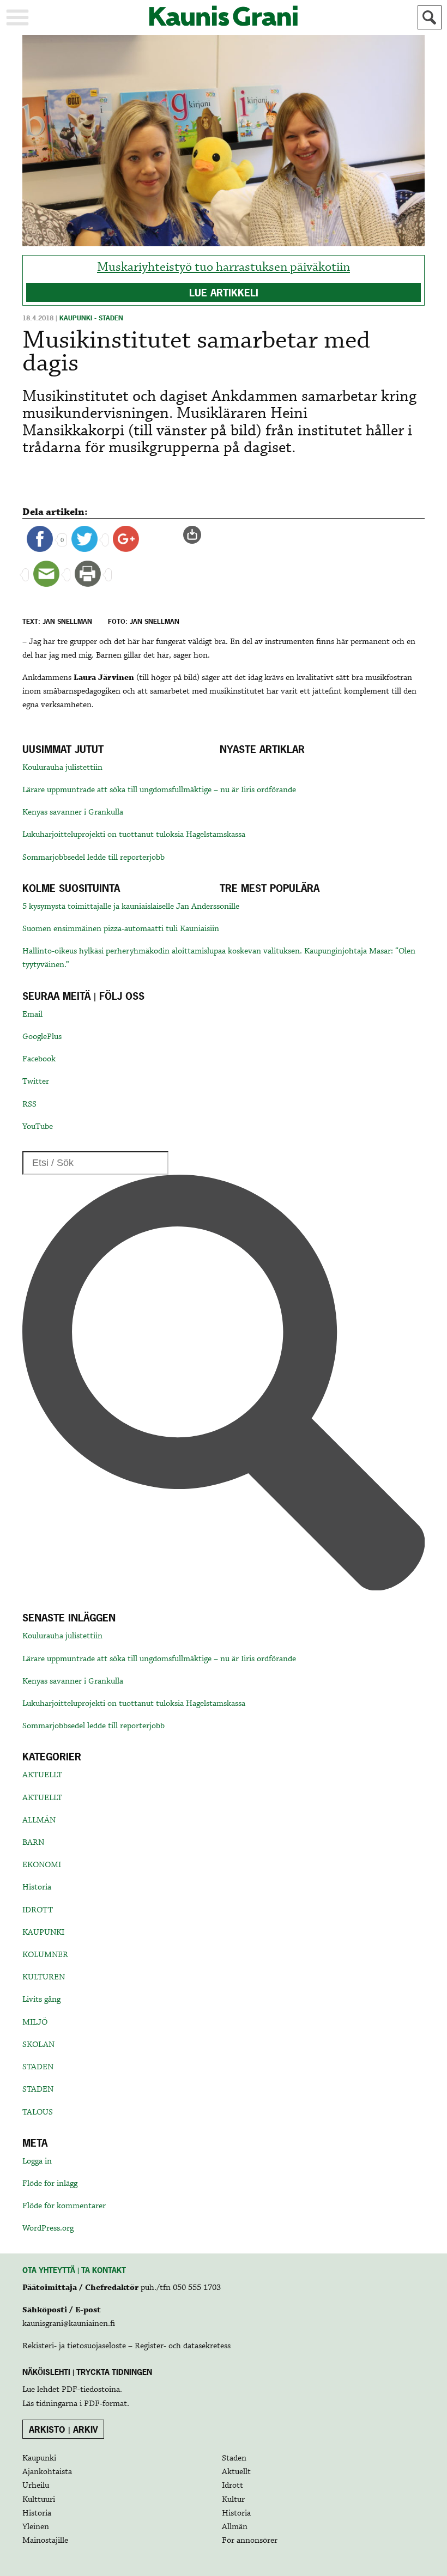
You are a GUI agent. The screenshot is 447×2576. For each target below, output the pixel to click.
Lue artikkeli (224, 293)
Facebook (39, 1059)
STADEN (38, 2067)
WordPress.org (48, 2228)
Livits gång (41, 2000)
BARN (33, 1843)
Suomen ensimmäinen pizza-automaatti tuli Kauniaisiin (121, 929)
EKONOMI (42, 1865)
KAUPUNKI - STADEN (91, 318)
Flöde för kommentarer (64, 2206)
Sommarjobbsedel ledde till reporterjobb (93, 858)
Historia (37, 1887)
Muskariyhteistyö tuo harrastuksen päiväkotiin (224, 267)
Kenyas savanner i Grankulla (73, 812)
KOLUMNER (45, 1955)
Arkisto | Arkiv (64, 2429)
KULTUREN (44, 1977)
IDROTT (38, 1910)
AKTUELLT (42, 1775)
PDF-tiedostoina (91, 2390)
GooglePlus (42, 1037)
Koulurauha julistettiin (62, 768)
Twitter (36, 1082)
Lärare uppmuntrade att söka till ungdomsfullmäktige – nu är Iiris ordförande (159, 790)
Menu (17, 17)
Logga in (37, 2161)
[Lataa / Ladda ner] (197, 534)
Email (32, 1014)
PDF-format (105, 2404)
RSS (29, 1104)
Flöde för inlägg (50, 2184)
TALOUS (38, 2112)
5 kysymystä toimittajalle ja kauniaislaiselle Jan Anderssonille (131, 907)
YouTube (38, 1127)
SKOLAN (38, 2045)
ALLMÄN (39, 1820)
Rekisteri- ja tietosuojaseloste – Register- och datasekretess (126, 2346)
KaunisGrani (224, 16)
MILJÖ (35, 2022)
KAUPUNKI (43, 1933)
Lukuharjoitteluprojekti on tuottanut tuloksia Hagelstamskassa (134, 835)
